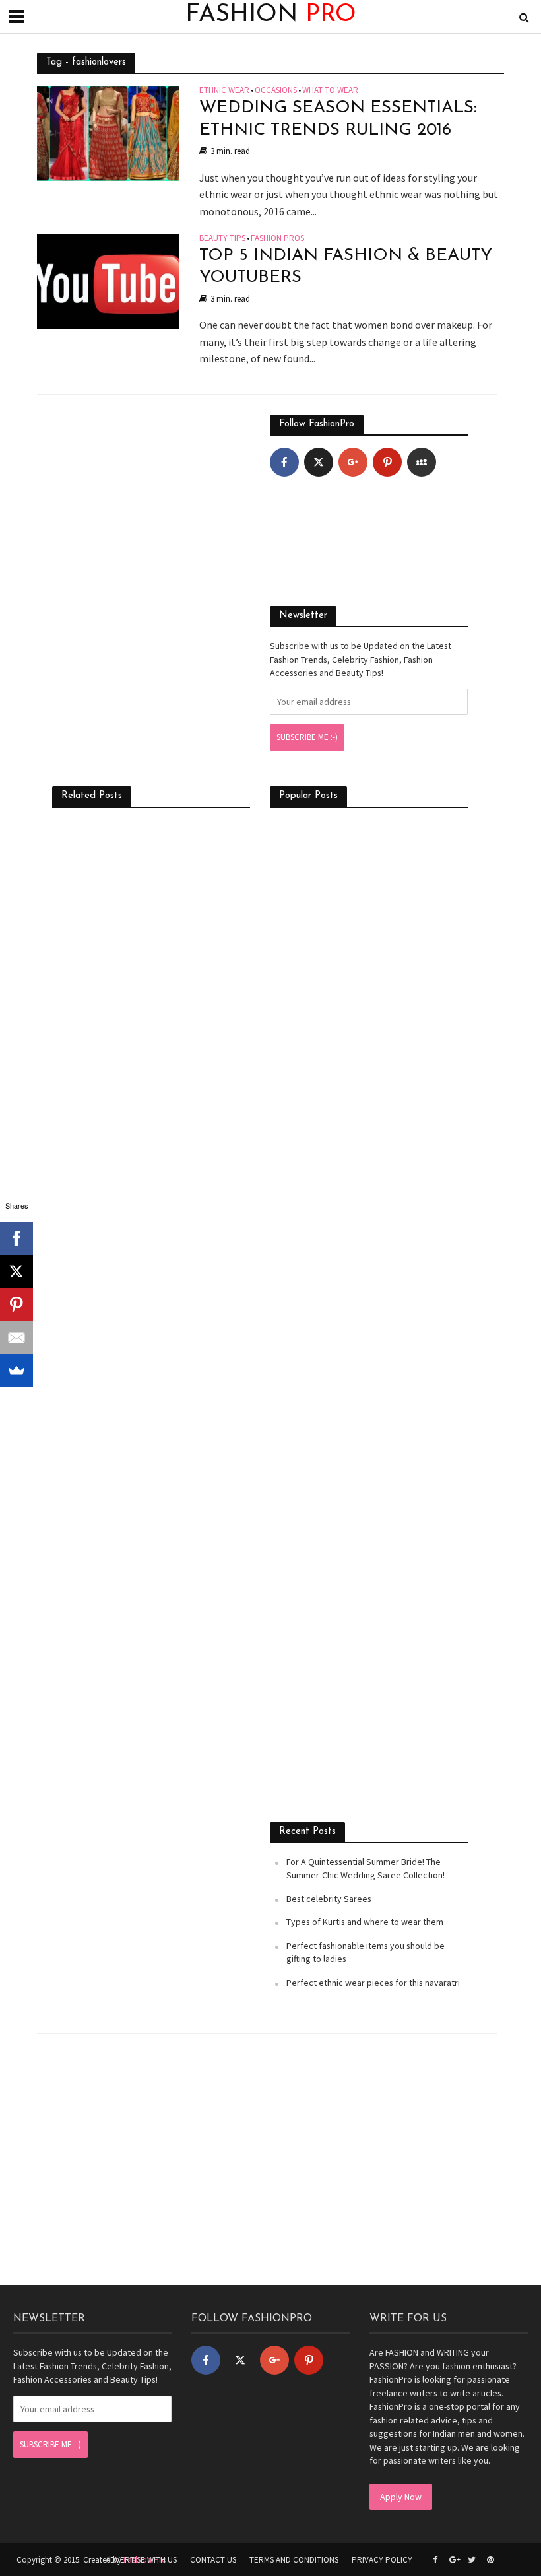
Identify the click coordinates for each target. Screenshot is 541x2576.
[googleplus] (353, 462)
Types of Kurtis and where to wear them (365, 1922)
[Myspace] (422, 462)
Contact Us (213, 2560)
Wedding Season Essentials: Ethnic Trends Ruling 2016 (338, 119)
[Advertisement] (151, 497)
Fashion (271, 15)
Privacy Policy (382, 2560)
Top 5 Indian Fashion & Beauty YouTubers (346, 267)
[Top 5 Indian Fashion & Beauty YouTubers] (108, 279)
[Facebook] (284, 462)
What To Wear (330, 91)
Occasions (276, 91)
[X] (16, 1271)
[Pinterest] (387, 462)
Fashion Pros (277, 239)
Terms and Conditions (294, 2560)
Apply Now (401, 2497)
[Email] (16, 1338)
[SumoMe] (16, 1371)
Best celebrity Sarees (329, 1899)
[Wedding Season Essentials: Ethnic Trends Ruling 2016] (108, 132)
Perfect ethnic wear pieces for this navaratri (373, 1983)
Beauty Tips (222, 239)
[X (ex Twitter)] (319, 462)
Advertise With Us (141, 2560)
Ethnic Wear (224, 91)
